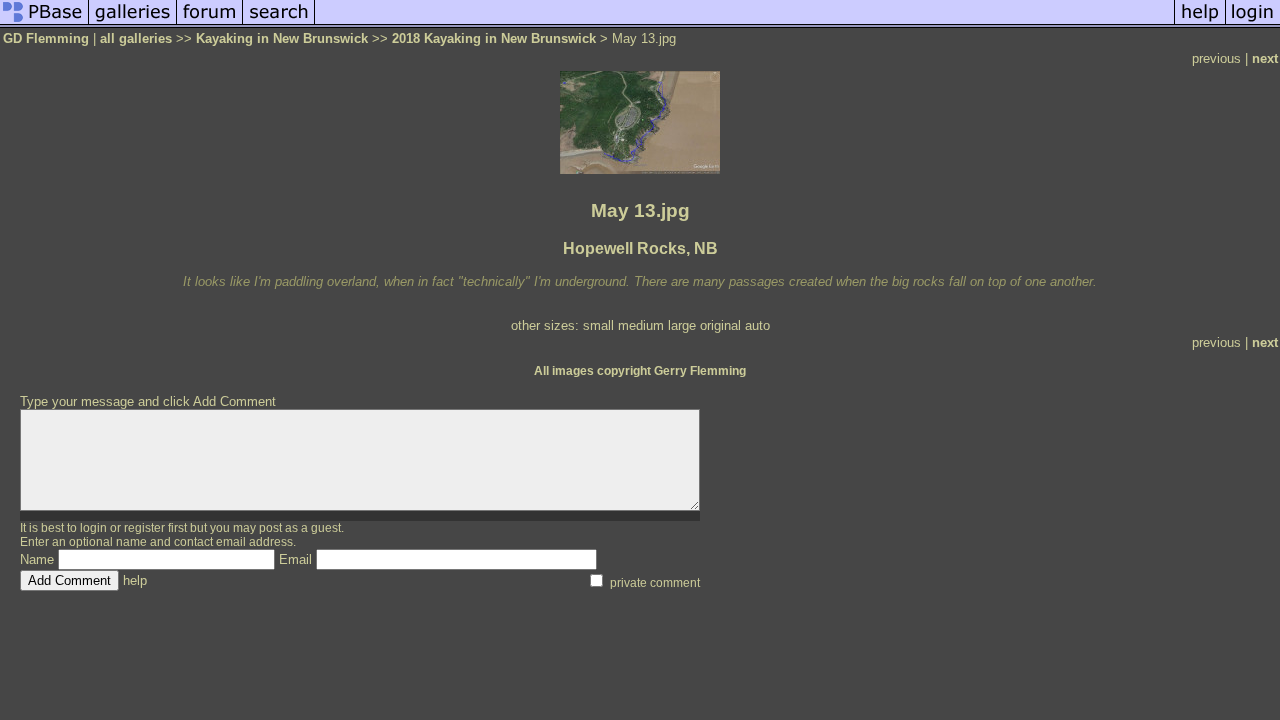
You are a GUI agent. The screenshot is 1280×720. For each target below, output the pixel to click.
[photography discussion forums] (210, 23)
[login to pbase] (1253, 23)
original (720, 325)
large (682, 325)
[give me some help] (1200, 23)
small (598, 325)
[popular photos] (744, 23)
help (135, 580)
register (144, 528)
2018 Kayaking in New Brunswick (494, 38)
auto (757, 325)
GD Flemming (46, 38)
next (1265, 58)
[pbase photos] (44, 23)
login (93, 528)
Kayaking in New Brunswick (282, 38)
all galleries (136, 38)
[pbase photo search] (279, 23)
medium (641, 325)
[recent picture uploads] (133, 23)
